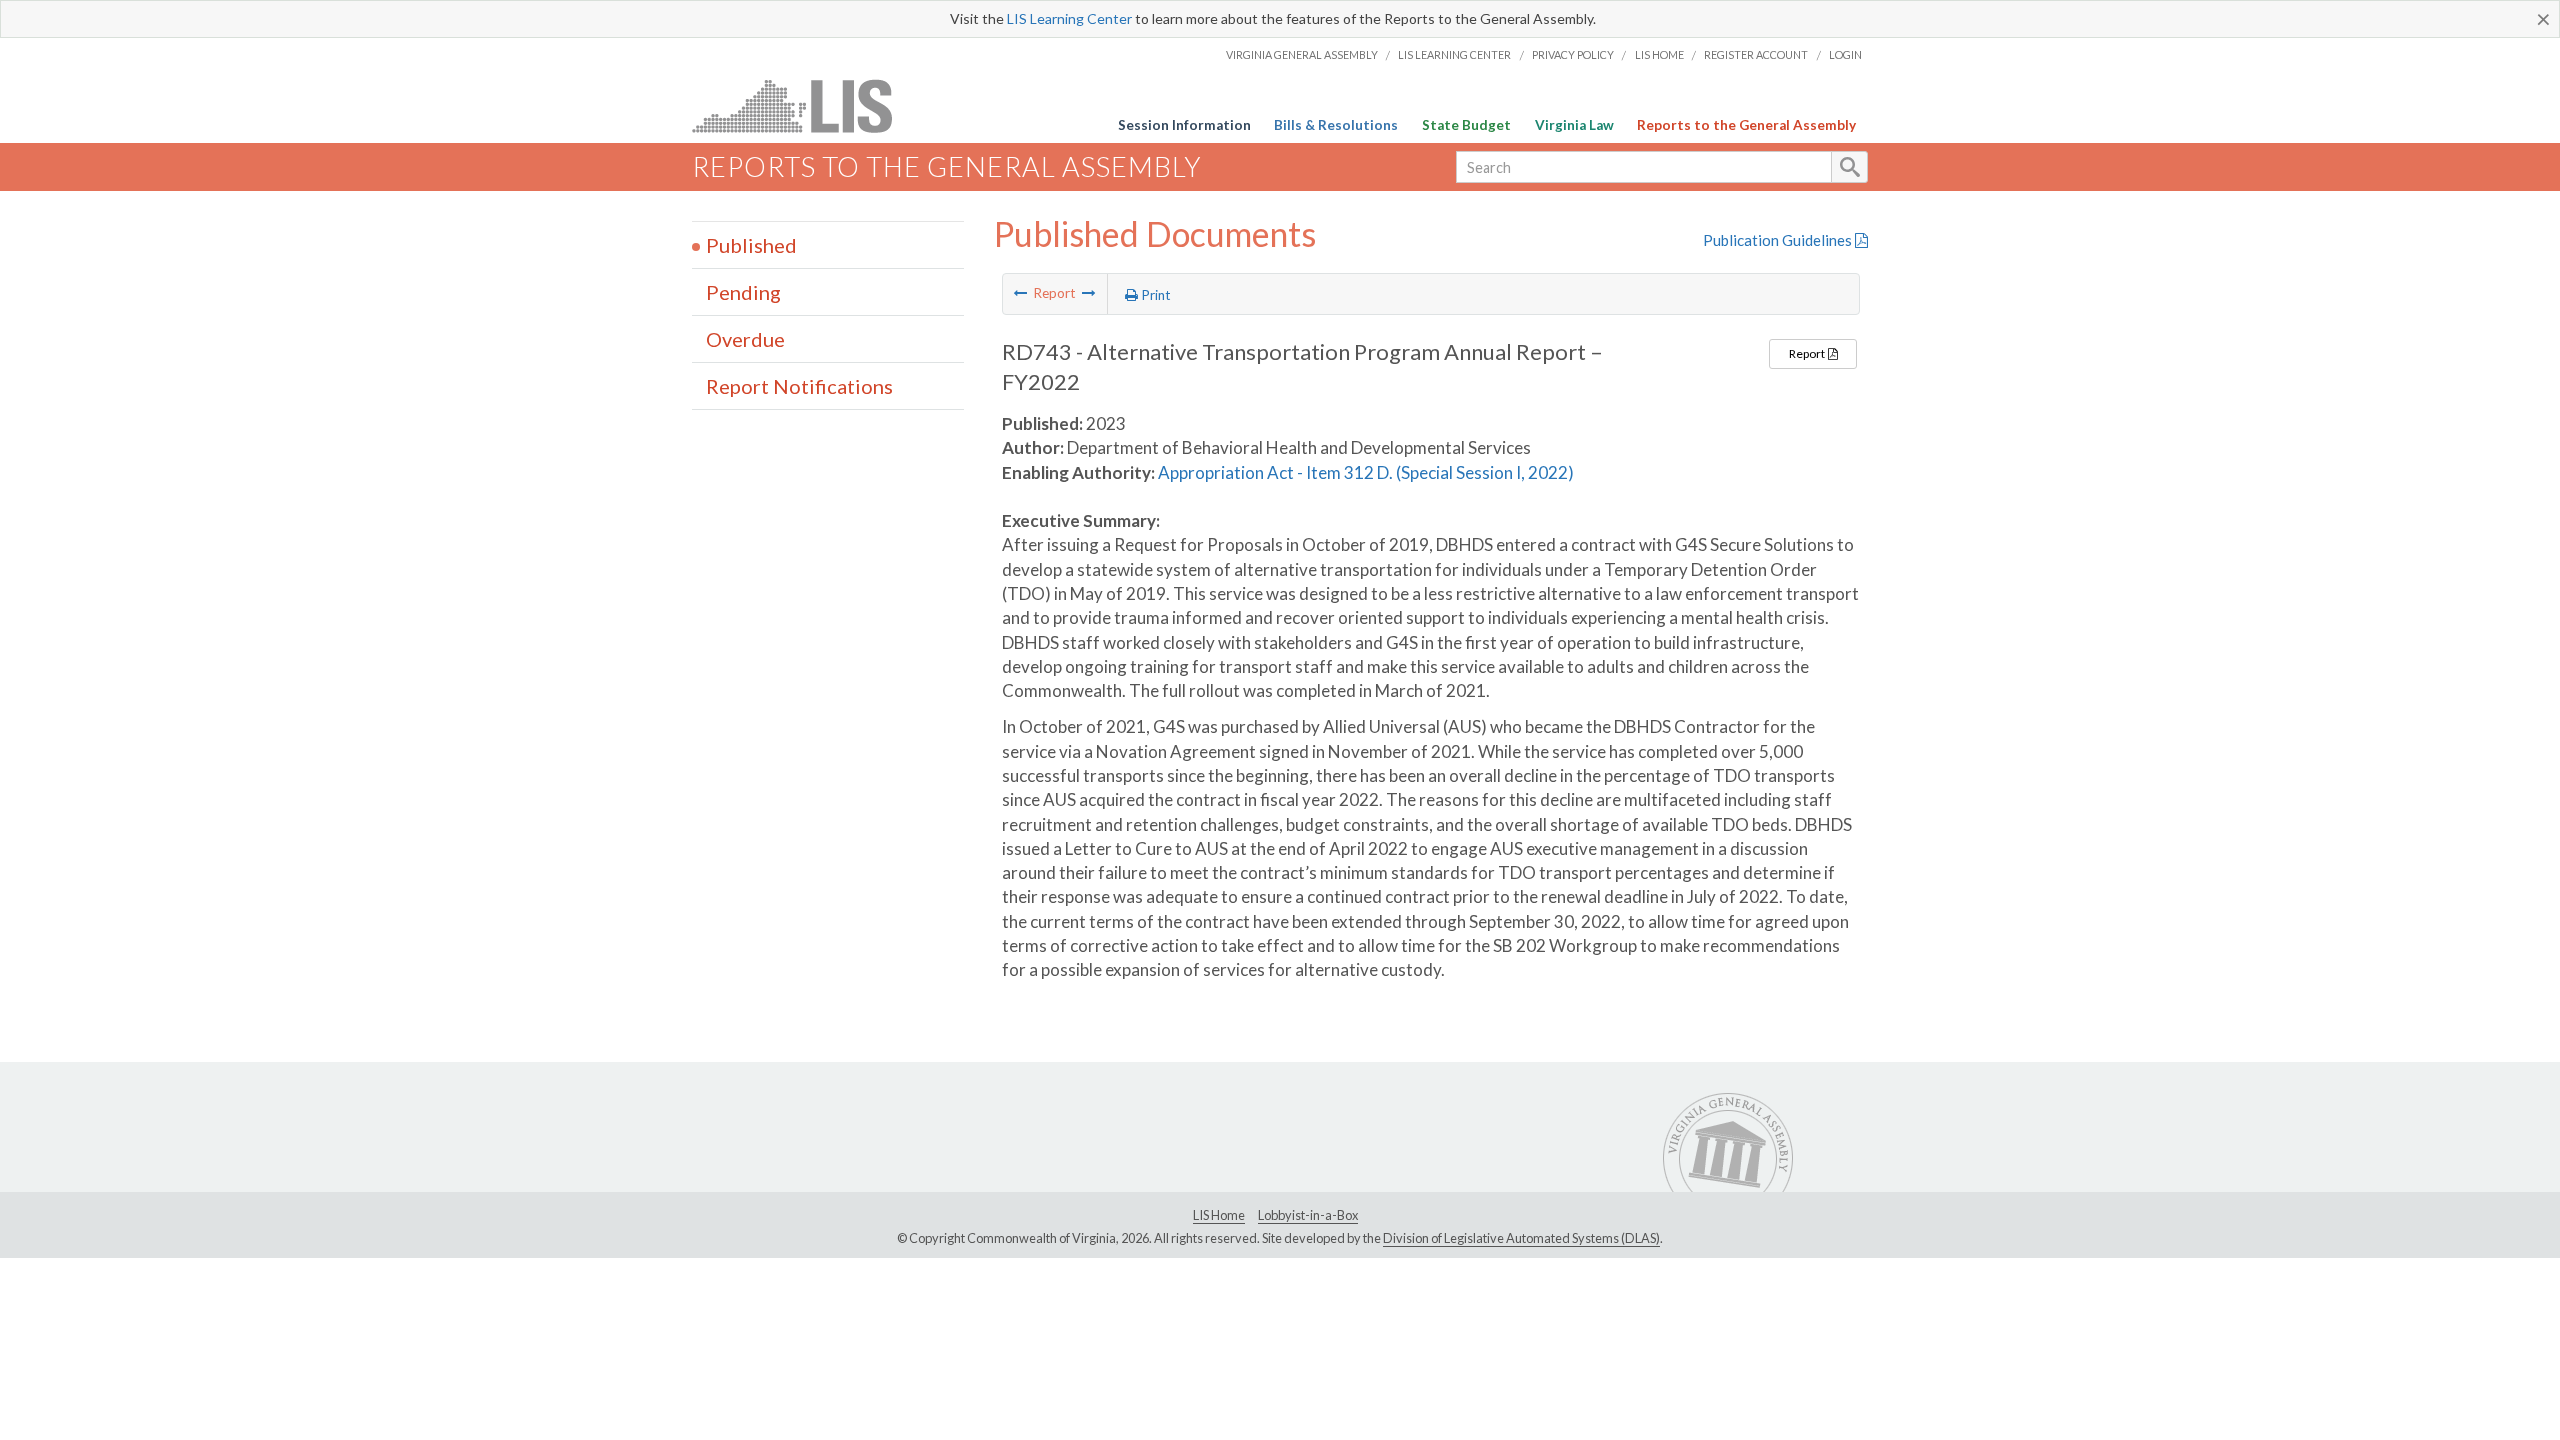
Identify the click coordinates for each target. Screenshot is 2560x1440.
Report (1808, 353)
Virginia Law (1574, 125)
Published (751, 245)
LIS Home (1659, 54)
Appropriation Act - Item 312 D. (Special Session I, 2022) (1366, 472)
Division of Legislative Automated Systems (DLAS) (1521, 1238)
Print (1154, 295)
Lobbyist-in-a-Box (1308, 1215)
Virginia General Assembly (1302, 54)
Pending (743, 292)
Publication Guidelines (1779, 240)
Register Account (1756, 54)
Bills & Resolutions (1336, 125)
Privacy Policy (1573, 54)
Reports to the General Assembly (1746, 125)
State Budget (1466, 125)
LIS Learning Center (1069, 18)
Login (1845, 54)
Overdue (745, 339)
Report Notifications (799, 386)
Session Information (1184, 125)
